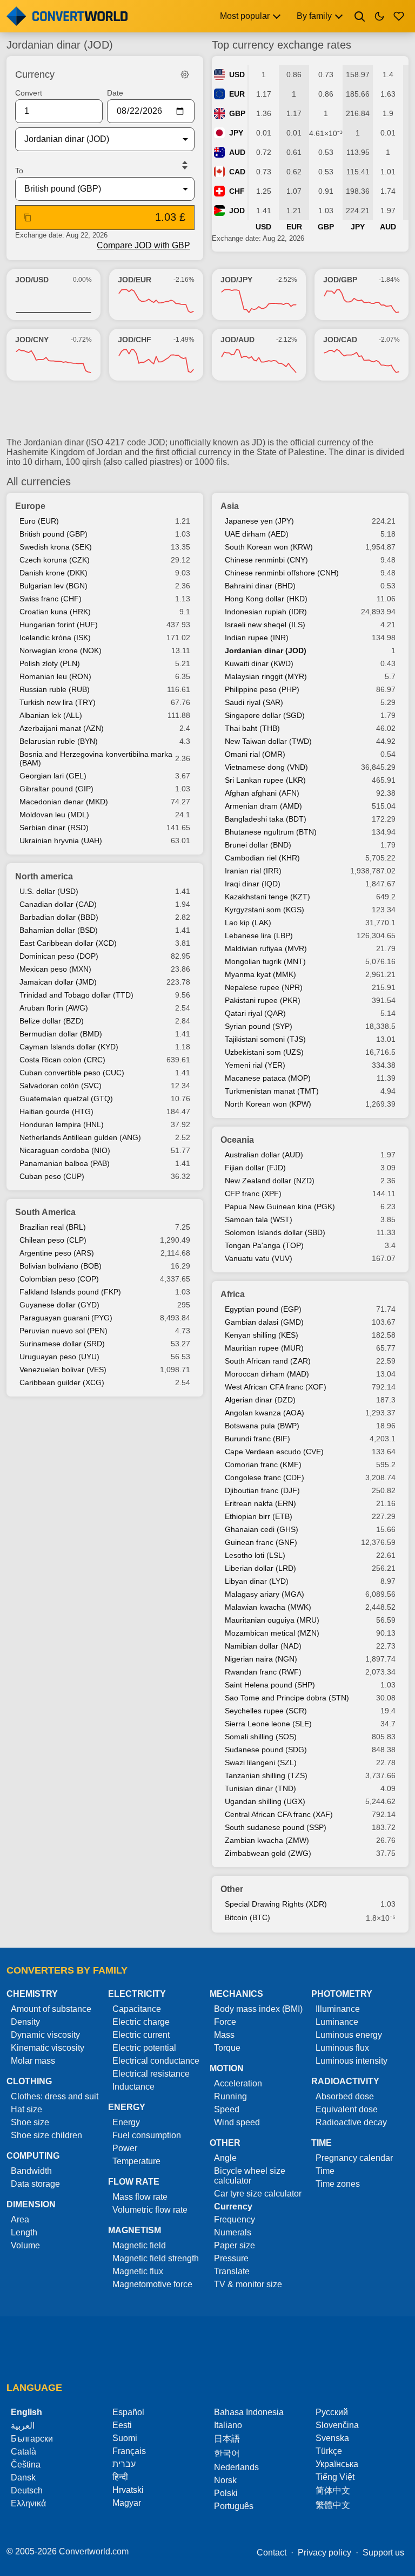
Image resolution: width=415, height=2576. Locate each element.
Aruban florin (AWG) (54, 1008)
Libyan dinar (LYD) (257, 1581)
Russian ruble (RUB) (55, 689)
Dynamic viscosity (45, 2035)
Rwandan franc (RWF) (263, 1672)
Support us (383, 2553)
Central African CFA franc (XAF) (279, 1814)
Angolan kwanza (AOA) (265, 1413)
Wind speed (237, 2122)
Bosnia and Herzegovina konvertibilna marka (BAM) (96, 758)
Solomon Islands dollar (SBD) (275, 1232)
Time (325, 2171)
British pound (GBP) (53, 534)
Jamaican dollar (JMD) (58, 982)
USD (237, 74)
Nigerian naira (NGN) (261, 1659)
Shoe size (30, 2122)
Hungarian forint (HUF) (59, 625)
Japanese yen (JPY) (259, 521)
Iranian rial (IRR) (253, 871)
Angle (225, 2158)
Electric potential (144, 2048)
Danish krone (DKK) (53, 573)
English (26, 2412)
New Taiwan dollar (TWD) (268, 741)
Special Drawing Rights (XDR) (276, 1904)
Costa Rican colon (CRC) (62, 1060)
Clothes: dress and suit (55, 2096)
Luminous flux (342, 2048)
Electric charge (141, 2022)
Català (24, 2452)
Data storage (35, 2184)
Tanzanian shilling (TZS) (266, 1775)
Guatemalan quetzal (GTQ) (66, 1099)
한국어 (227, 2453)
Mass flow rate (140, 2197)
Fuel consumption (147, 2135)
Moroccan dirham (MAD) (267, 1374)
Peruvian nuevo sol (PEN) (63, 1331)
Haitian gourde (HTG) (56, 1111)
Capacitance (137, 2009)
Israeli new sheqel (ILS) (265, 625)
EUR (237, 94)
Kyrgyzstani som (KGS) (265, 910)
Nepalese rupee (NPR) (264, 987)
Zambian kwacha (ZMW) (267, 1840)
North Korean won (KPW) (268, 1104)
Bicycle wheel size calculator (250, 2176)
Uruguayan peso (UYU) (59, 1357)
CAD (237, 172)
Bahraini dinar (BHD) (260, 586)
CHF (237, 191)
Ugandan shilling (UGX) (265, 1801)
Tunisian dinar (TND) (260, 1788)
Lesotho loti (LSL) (255, 1555)
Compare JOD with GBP (143, 245)
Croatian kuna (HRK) (55, 612)
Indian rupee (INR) (257, 638)
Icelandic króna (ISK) (55, 638)
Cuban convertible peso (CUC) (72, 1073)
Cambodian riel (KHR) (262, 858)
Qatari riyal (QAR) (255, 1013)
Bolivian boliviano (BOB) (61, 1266)
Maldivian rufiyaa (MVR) (266, 948)
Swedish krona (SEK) (56, 547)
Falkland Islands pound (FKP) (70, 1292)
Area (20, 2219)
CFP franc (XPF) (253, 1194)
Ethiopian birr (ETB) (259, 1516)
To (19, 171)
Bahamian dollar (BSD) (59, 930)
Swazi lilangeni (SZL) (261, 1762)
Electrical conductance (156, 2061)
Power (125, 2148)
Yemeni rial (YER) (255, 1065)
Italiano (228, 2425)
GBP (237, 113)
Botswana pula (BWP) (262, 1426)
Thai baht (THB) (252, 728)
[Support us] (399, 16)
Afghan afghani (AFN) (262, 793)
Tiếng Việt (335, 2477)
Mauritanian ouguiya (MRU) (272, 1620)
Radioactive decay (351, 2122)
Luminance (337, 2022)
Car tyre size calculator (258, 2194)
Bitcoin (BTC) (247, 1917)
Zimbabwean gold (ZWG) (268, 1853)
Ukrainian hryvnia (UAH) (61, 840)
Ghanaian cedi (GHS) (262, 1529)
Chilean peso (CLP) (53, 1240)
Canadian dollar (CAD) (58, 904)
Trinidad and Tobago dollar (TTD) (76, 995)
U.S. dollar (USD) (49, 891)
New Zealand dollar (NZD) (270, 1181)
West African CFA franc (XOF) (276, 1387)
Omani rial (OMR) (255, 754)
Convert (29, 93)
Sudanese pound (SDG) (266, 1750)
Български (32, 2439)
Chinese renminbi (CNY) (266, 560)
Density (25, 2022)
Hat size (26, 2109)
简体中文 (333, 2490)
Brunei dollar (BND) (258, 845)
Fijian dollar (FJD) (255, 1168)
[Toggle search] (360, 16)
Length (24, 2232)
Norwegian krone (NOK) (61, 650)
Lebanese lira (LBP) (259, 936)
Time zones (338, 2184)
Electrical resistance (151, 2074)
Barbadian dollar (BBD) (59, 917)
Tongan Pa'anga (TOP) (264, 1245)
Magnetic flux (138, 2271)
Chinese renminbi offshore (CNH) (282, 573)
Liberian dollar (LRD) (260, 1568)
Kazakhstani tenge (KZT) (267, 897)
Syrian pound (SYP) (259, 1026)
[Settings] (185, 74)
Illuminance (338, 2009)
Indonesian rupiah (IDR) (266, 612)
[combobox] (96, 139)
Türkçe (329, 2451)
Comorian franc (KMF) (263, 1465)
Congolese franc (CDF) (265, 1477)
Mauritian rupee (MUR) (264, 1348)
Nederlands (236, 2467)
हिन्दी (120, 2477)
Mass (224, 2035)
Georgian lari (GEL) (53, 776)
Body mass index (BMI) (258, 2009)
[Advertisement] (207, 413)
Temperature (136, 2161)
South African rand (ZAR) (268, 1361)
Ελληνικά (28, 2503)
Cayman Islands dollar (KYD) (69, 1047)
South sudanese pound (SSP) (276, 1827)
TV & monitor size (248, 2284)
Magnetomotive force (152, 2284)
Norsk (225, 2480)
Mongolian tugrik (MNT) (265, 961)
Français (129, 2451)
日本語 (227, 2439)
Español (128, 2412)
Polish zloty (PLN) (50, 663)
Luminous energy (349, 2035)
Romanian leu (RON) (55, 676)
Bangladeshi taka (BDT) (266, 819)
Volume (25, 2245)
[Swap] (185, 165)
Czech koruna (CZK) (55, 560)
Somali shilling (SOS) (261, 1737)
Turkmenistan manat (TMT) (272, 1091)
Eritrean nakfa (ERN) (260, 1503)
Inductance (133, 2087)
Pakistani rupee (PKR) (263, 1000)
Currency (233, 2206)
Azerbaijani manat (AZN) (62, 728)
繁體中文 (333, 2505)
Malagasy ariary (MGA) (265, 1594)
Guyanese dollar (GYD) (59, 1305)
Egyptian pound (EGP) (263, 1309)
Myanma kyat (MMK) (260, 974)
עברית (124, 2464)
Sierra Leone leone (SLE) (268, 1724)
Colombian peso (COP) (59, 1279)
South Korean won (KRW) (269, 547)
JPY (236, 133)
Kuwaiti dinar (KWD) (259, 663)
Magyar (127, 2503)
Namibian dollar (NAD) (263, 1646)
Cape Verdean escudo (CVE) (274, 1452)
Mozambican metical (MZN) (272, 1633)
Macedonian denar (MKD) (64, 802)
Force (225, 2022)
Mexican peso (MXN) (55, 969)
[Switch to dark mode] (379, 16)
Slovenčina (337, 2425)
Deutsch (27, 2490)
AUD (237, 152)
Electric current (141, 2035)
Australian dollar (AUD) (264, 1155)
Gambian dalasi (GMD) (264, 1322)
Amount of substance (51, 2009)
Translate (232, 2271)
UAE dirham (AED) (257, 534)
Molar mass (33, 2061)
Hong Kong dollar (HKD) (266, 599)
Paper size (235, 2245)
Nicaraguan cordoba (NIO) (65, 1150)
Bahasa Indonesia (249, 2412)
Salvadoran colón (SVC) (61, 1086)
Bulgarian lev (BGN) (53, 586)
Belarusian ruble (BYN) (59, 741)
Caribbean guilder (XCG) (62, 1382)
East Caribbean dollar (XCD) (68, 943)
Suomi (125, 2438)
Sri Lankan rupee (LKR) (265, 780)
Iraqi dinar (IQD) (253, 884)
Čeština (26, 2465)
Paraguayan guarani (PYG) (66, 1318)
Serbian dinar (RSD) (54, 828)
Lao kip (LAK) (248, 923)
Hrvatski (128, 2490)
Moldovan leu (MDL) (54, 815)
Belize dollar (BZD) (52, 1021)
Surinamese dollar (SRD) (62, 1344)
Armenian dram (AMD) (263, 806)
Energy (126, 2122)
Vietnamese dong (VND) (266, 767)
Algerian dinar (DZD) (260, 1400)
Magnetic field (139, 2245)
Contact (272, 2553)
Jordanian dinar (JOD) (266, 650)
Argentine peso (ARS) (57, 1253)
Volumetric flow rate (150, 2210)
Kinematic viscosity (48, 2048)
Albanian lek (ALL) (51, 715)
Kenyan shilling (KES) (262, 1335)
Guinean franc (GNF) (261, 1542)
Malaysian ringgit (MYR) (266, 676)
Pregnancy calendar (354, 2158)
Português (234, 2506)
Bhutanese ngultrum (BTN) (271, 832)
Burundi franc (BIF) (257, 1439)
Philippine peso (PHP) (262, 689)
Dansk (23, 2477)
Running (230, 2096)
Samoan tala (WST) (259, 1219)
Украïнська (337, 2464)
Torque (227, 2048)
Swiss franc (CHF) (51, 599)
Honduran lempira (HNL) (62, 1124)
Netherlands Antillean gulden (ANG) (80, 1137)
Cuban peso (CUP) (52, 1176)
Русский (332, 2412)
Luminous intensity (352, 2061)
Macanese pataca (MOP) (268, 1078)
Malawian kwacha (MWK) (268, 1607)
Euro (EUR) (39, 521)
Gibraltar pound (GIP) (56, 789)
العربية (23, 2426)
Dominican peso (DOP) (59, 956)
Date (115, 93)
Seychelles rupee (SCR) (266, 1711)
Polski (226, 2493)
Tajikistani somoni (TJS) (265, 1039)
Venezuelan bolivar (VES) (63, 1370)
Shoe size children (46, 2135)
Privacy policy (324, 2553)
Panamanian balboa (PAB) (65, 1163)
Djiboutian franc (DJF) (262, 1490)
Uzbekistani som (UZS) (264, 1052)
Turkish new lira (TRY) (58, 702)
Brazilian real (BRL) (53, 1227)
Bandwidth (31, 2171)
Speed (227, 2109)
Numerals (233, 2232)
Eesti (122, 2425)
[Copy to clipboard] (28, 218)
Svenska (332, 2438)
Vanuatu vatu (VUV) (259, 1258)
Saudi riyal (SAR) (254, 702)
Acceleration (238, 2083)
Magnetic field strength (156, 2258)
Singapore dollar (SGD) (265, 715)
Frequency (235, 2219)
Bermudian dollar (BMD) (61, 1034)
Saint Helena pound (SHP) (270, 1685)
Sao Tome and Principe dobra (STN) (287, 1698)
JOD (237, 211)
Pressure (231, 2258)
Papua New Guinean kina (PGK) (280, 1206)
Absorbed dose (345, 2096)
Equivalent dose (347, 2109)
